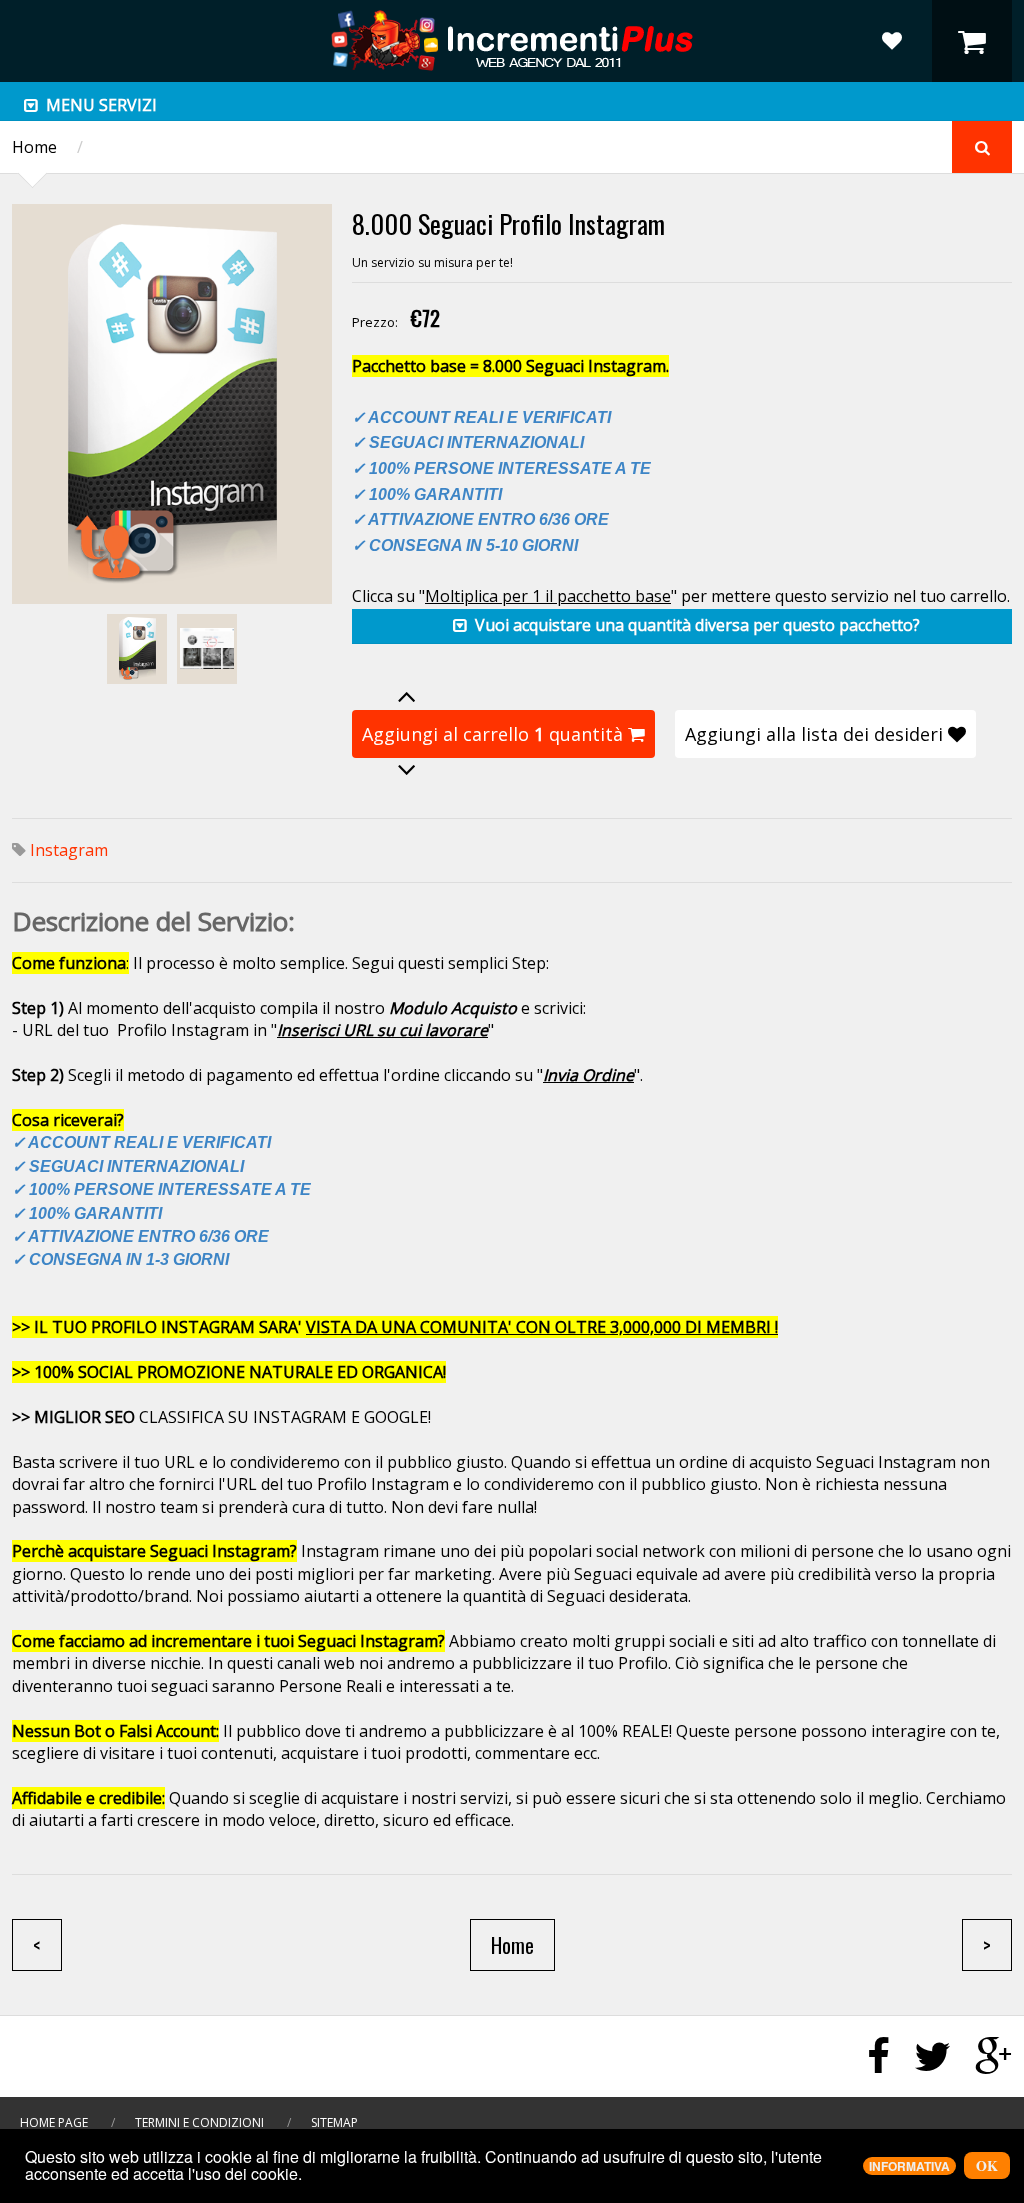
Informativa (909, 2166)
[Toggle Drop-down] (31, 106)
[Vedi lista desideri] (892, 41)
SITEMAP (334, 2122)
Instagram (69, 850)
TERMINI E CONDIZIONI (199, 2122)
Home (34, 147)
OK (987, 2165)
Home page (54, 2122)
